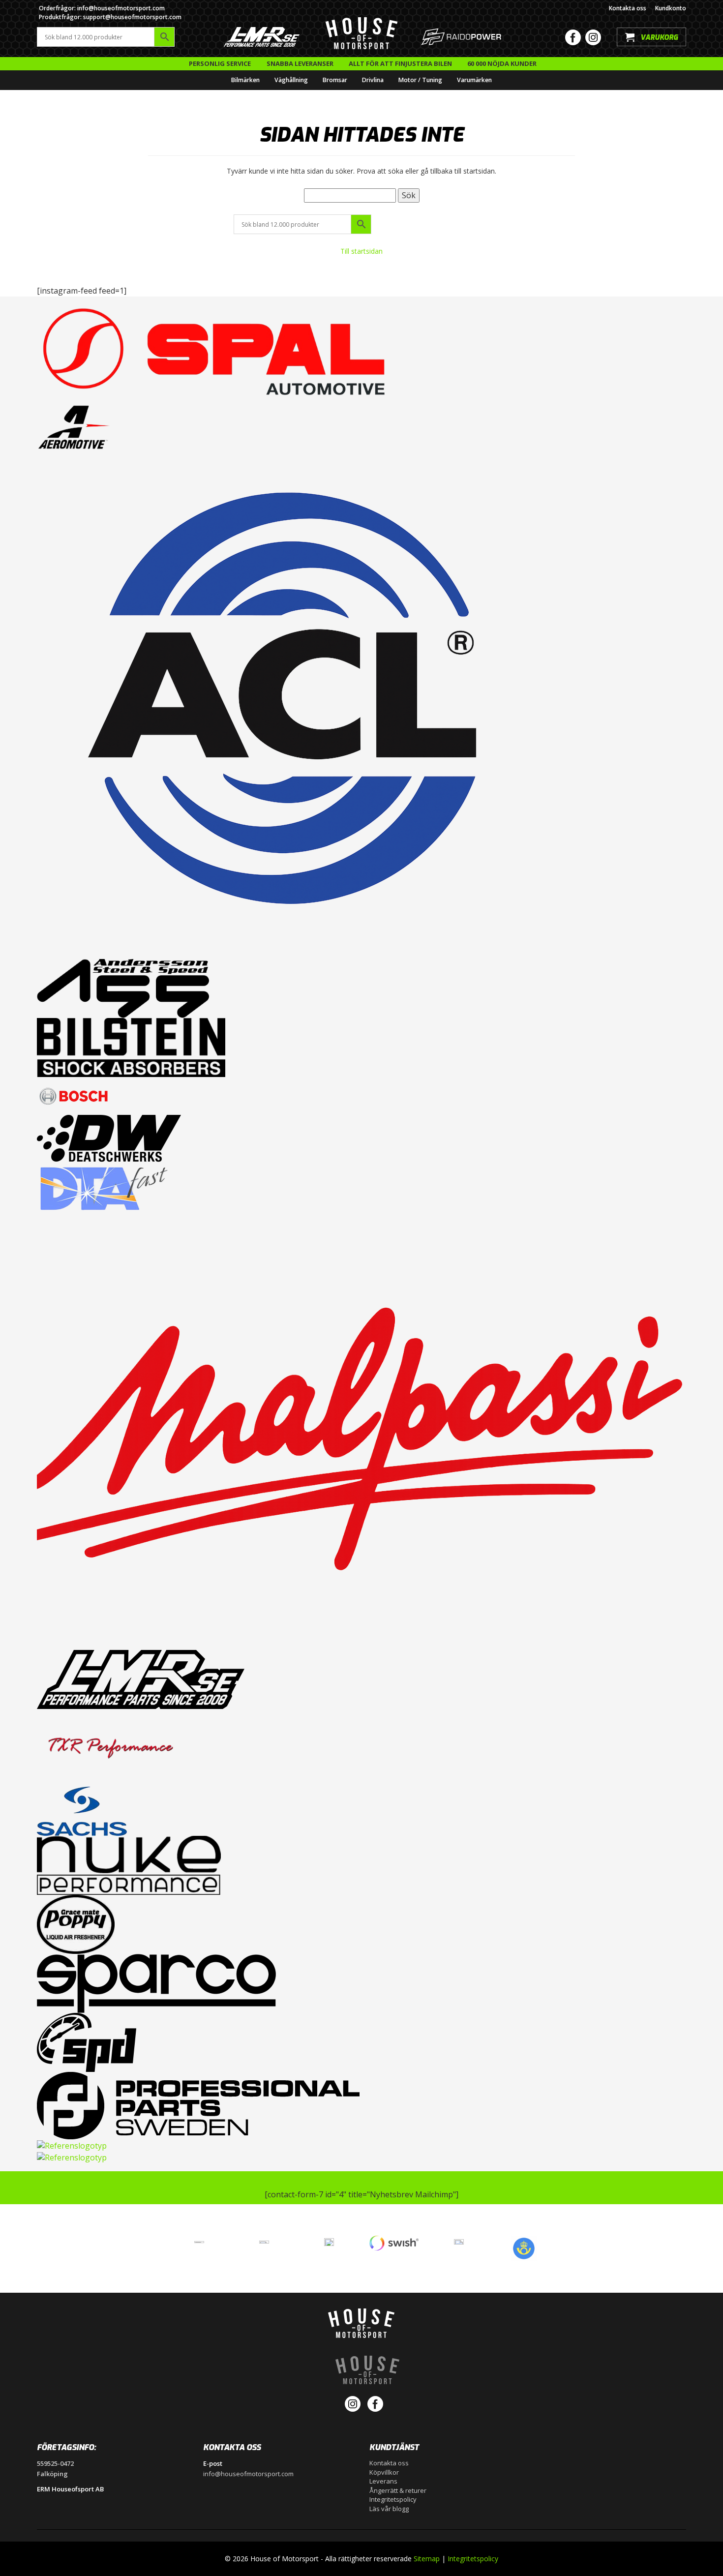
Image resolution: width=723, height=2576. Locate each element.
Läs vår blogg (389, 2509)
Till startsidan (361, 251)
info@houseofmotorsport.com (248, 2474)
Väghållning (291, 80)
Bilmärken (245, 80)
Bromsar (335, 80)
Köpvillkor (384, 2472)
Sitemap (427, 2559)
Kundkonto (671, 8)
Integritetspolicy (393, 2499)
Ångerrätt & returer (398, 2490)
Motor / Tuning (420, 80)
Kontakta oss (628, 8)
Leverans (383, 2481)
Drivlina (373, 80)
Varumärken (474, 80)
